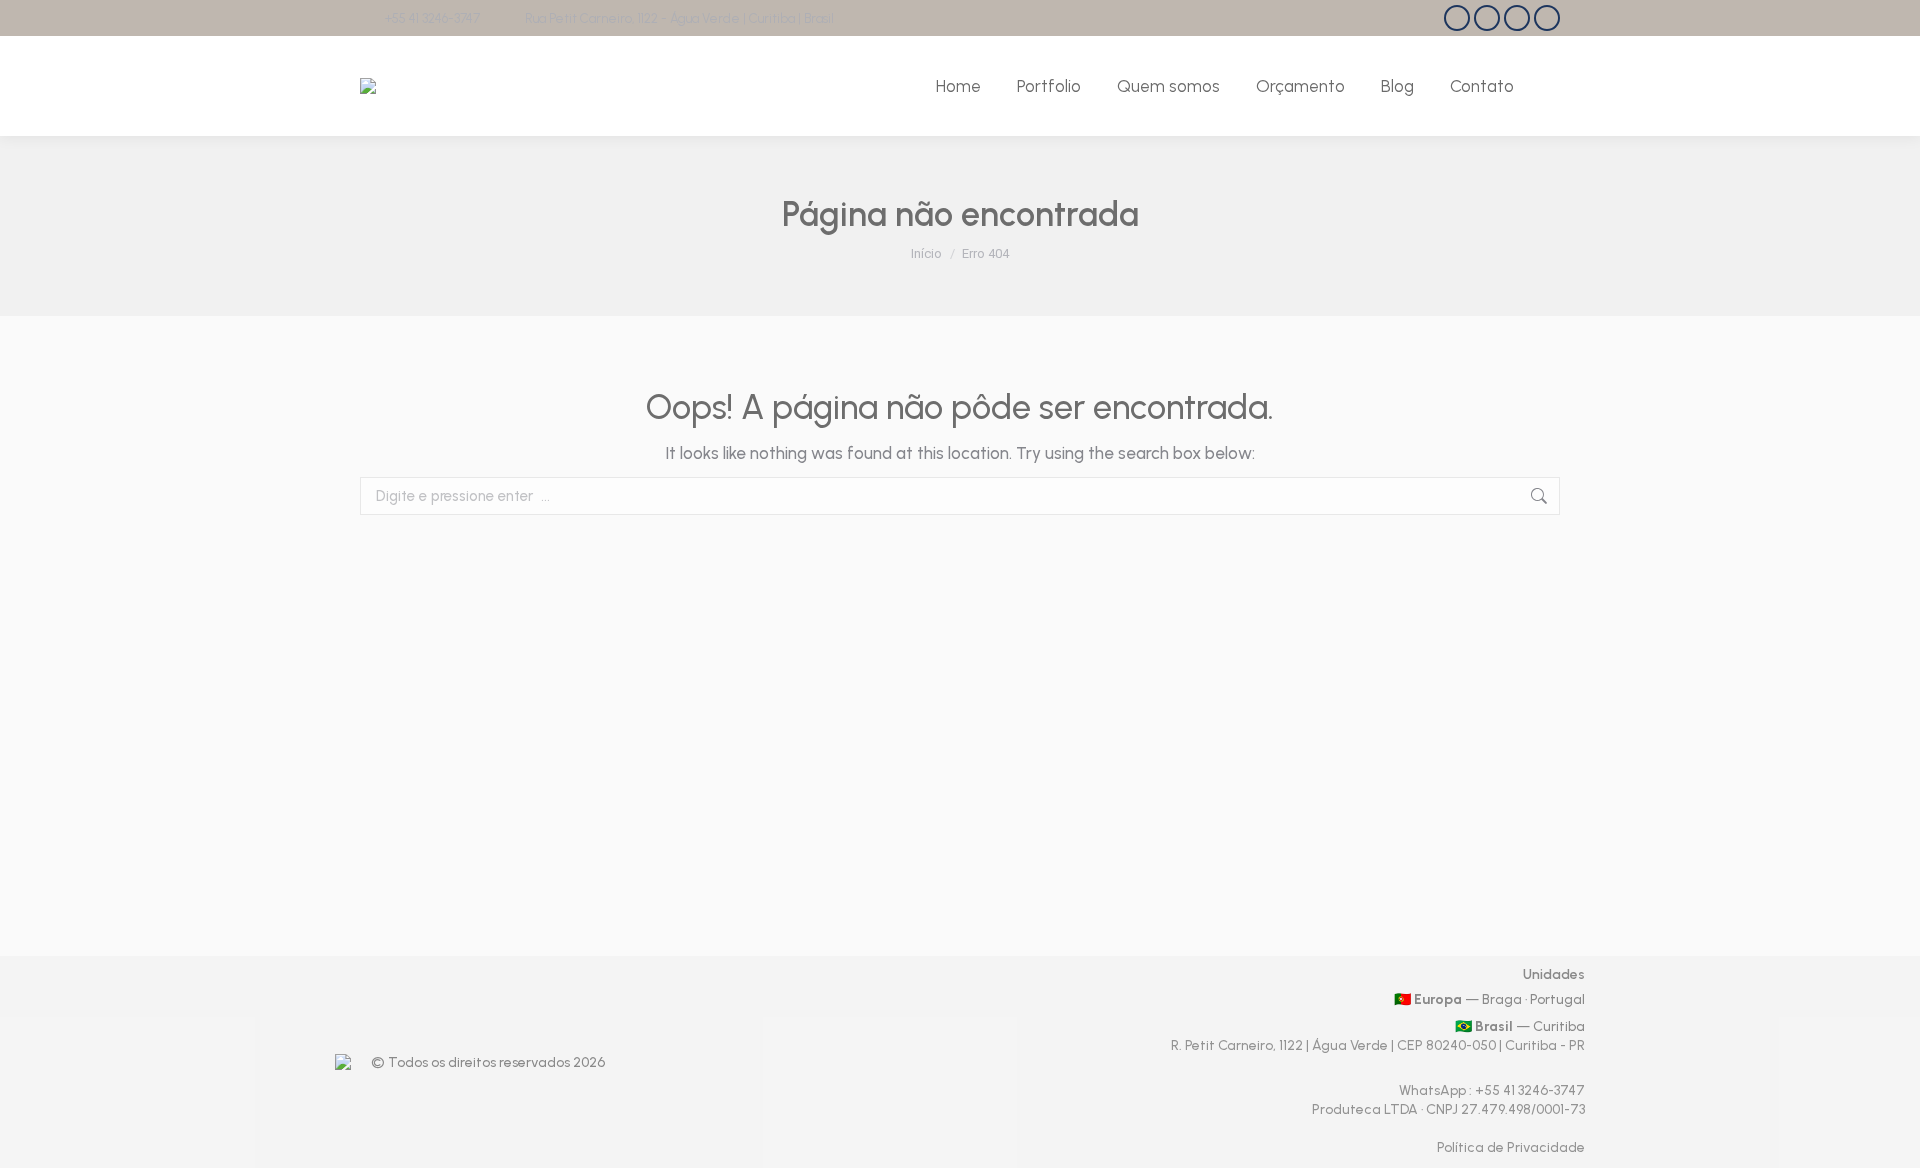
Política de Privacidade (1511, 1147)
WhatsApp (1434, 1090)
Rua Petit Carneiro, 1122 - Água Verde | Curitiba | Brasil (679, 18)
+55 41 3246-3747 (432, 18)
